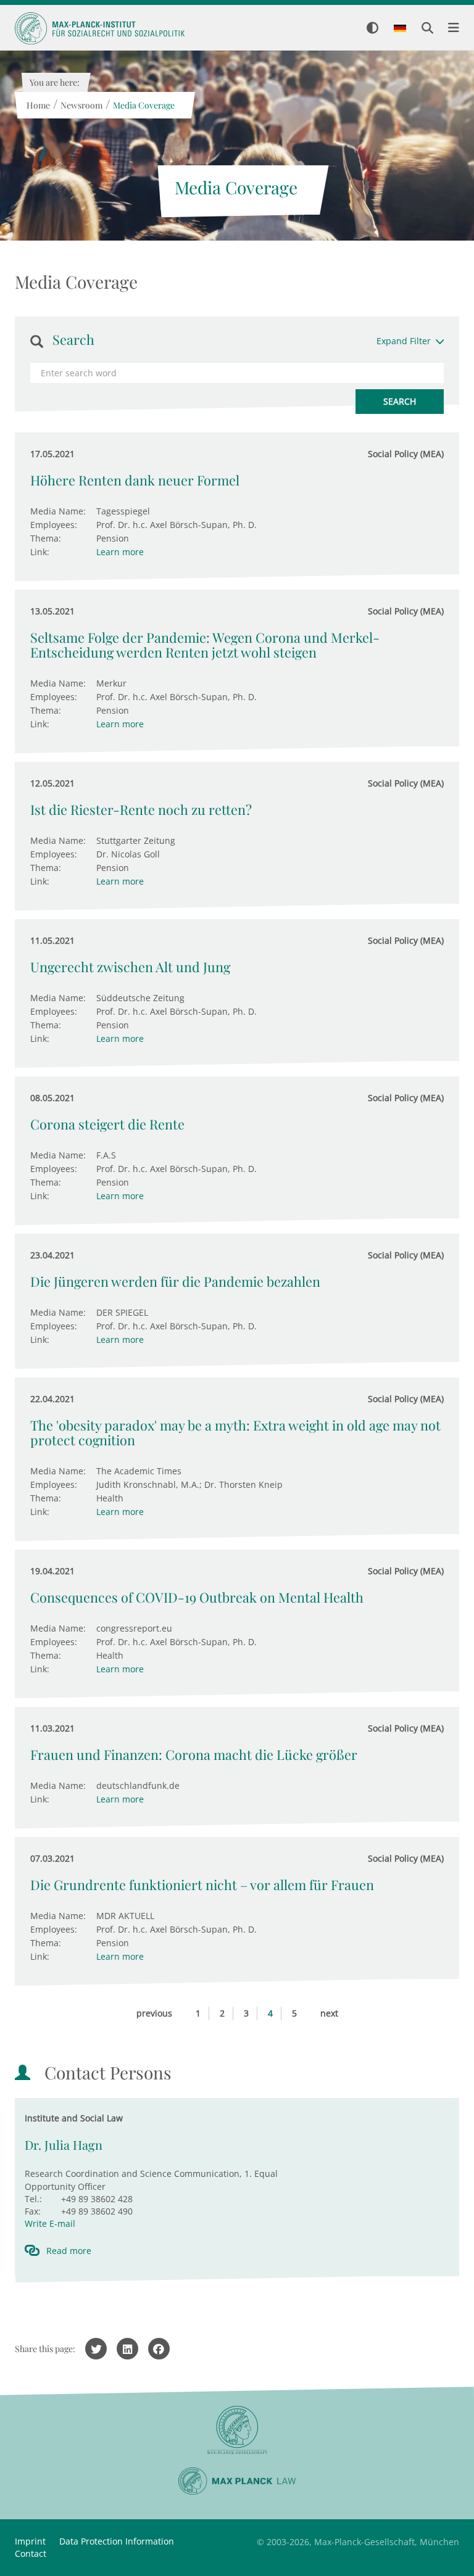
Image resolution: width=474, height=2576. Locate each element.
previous (154, 2013)
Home (38, 105)
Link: (40, 552)
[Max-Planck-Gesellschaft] (237, 2430)
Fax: (33, 2211)
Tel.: (33, 2199)
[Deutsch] (400, 29)
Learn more (120, 552)
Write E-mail (50, 2223)
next (329, 2013)
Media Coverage (143, 105)
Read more (69, 2251)
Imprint (30, 2541)
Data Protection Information (117, 2541)
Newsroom (81, 105)
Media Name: (58, 511)
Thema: (46, 538)
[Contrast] (372, 29)
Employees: (54, 525)
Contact (31, 2553)
